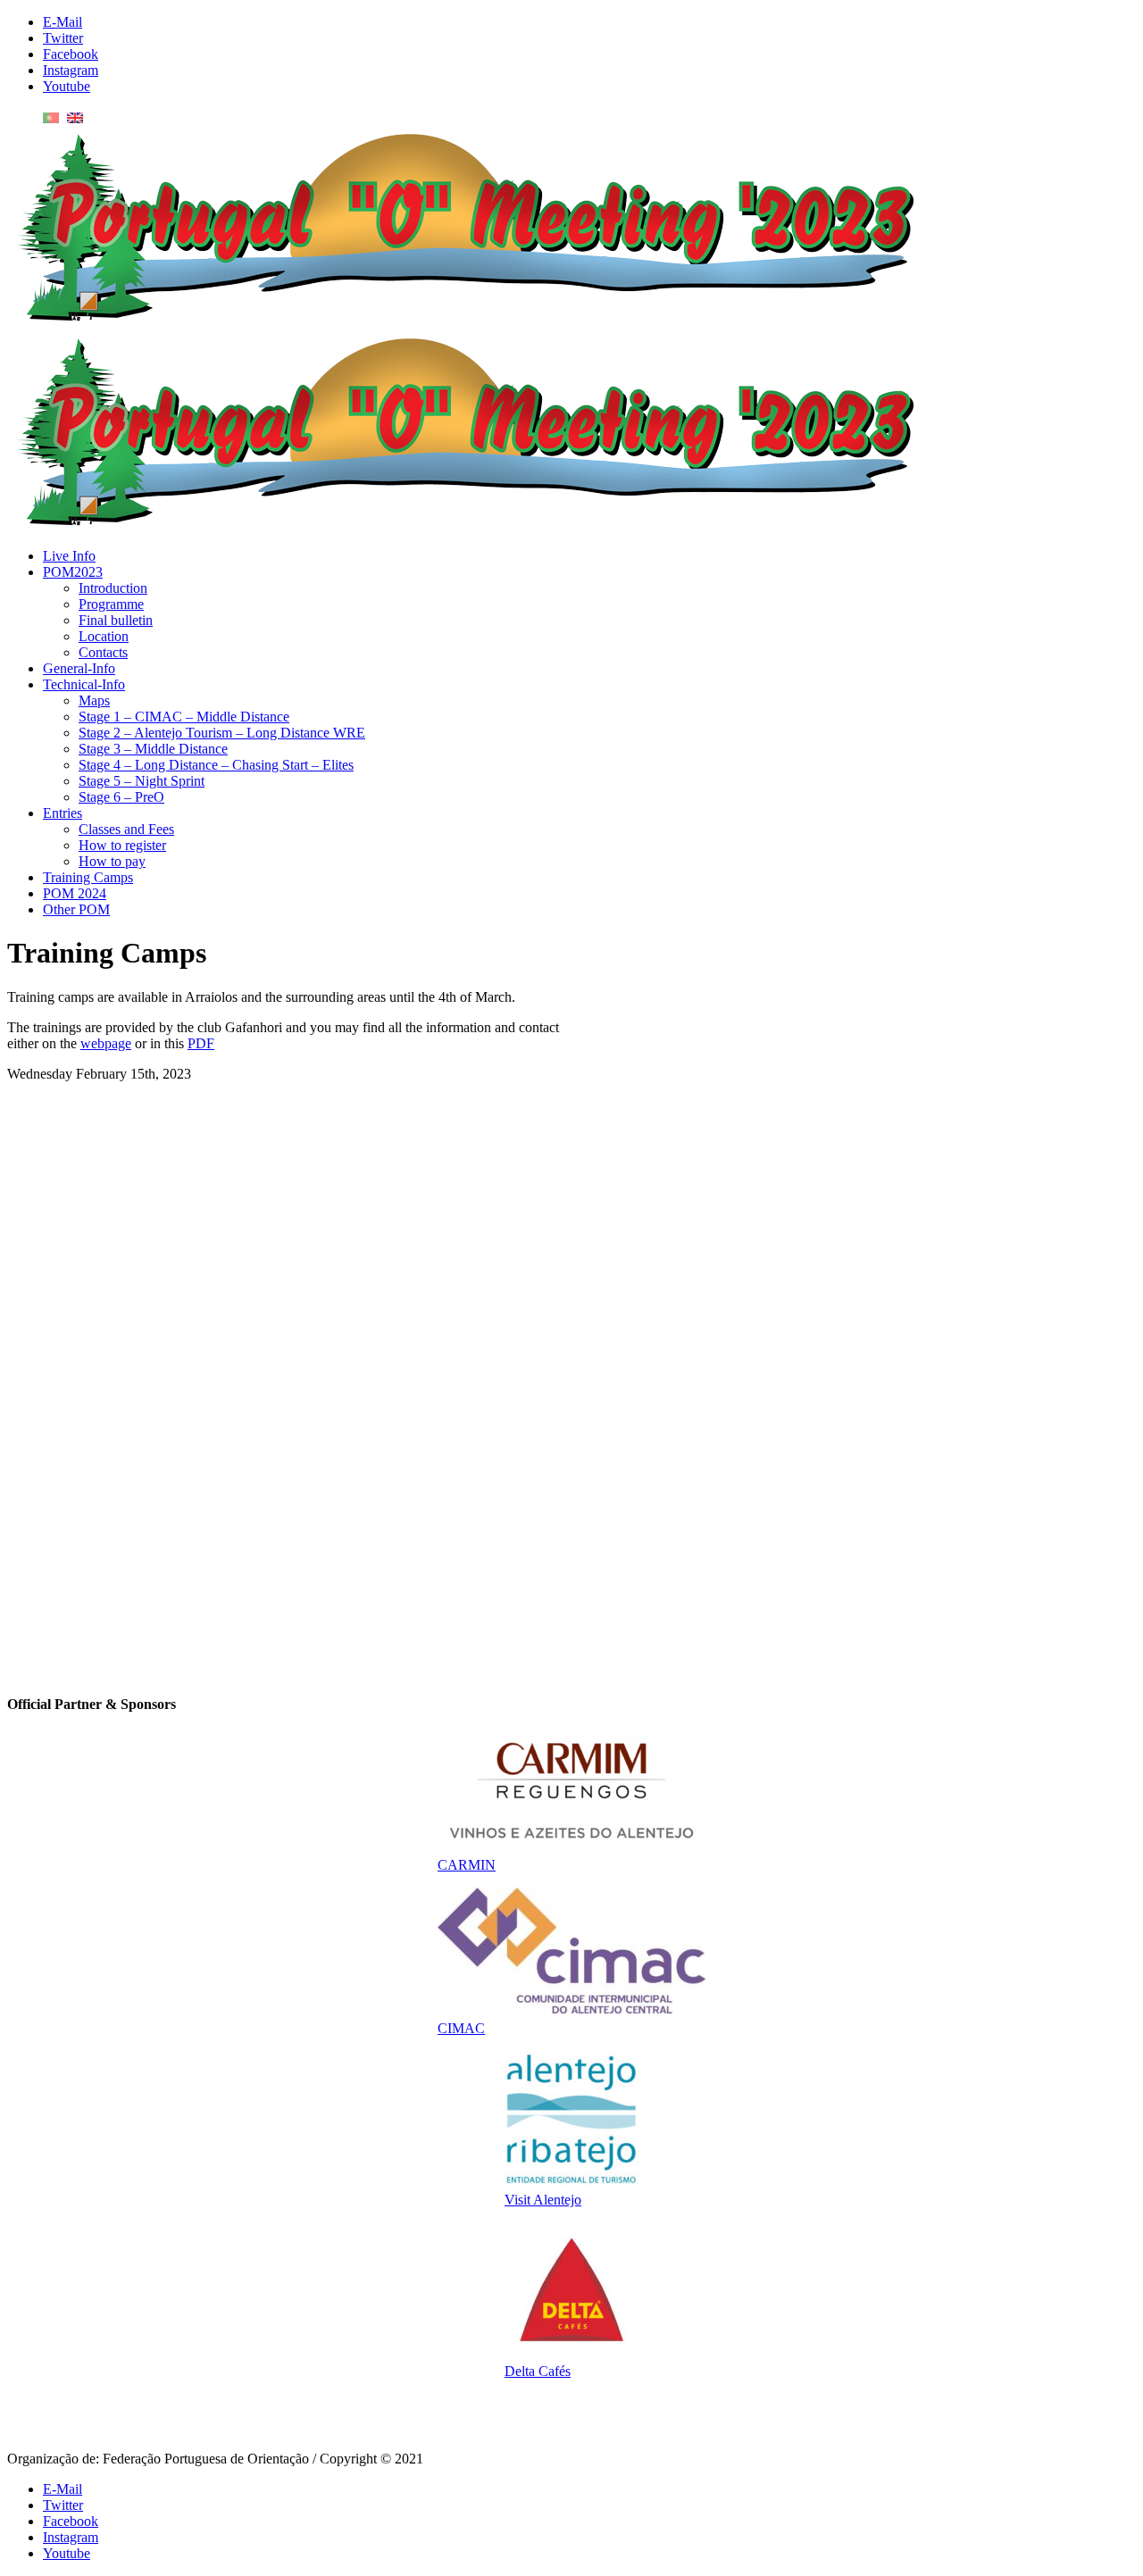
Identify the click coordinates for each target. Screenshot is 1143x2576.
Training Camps (88, 877)
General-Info (79, 668)
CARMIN (467, 1865)
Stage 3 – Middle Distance (153, 749)
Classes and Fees (126, 829)
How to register (122, 845)
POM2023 (73, 572)
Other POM (76, 909)
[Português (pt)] (51, 117)
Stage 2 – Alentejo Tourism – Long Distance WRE (222, 733)
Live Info (69, 556)
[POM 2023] (463, 321)
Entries (63, 813)
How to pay (112, 861)
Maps (94, 700)
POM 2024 (75, 893)
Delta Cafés (538, 2371)
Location (104, 636)
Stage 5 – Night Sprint (142, 781)
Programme (111, 604)
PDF (201, 1043)
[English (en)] (75, 117)
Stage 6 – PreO (121, 797)
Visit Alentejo (543, 2200)
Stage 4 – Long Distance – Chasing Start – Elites (216, 765)
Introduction (113, 588)
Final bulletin (116, 620)
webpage (106, 1043)
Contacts (103, 652)
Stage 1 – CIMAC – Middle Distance (184, 717)
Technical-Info (84, 684)
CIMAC (461, 2028)
